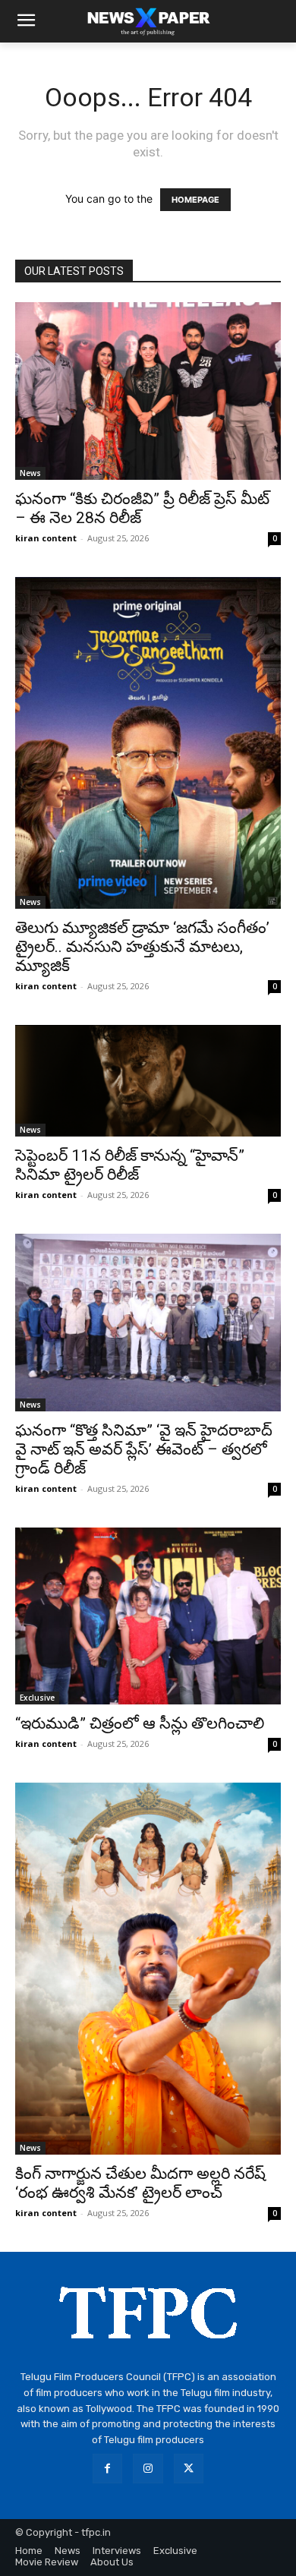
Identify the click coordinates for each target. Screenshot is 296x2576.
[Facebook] (107, 2469)
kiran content (46, 538)
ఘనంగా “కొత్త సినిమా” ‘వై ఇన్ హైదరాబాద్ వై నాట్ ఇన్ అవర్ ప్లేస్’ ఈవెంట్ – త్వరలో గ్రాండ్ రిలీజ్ (144, 1449)
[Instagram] (148, 2469)
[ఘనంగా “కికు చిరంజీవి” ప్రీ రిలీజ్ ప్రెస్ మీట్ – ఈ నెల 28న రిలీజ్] (148, 391)
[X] (189, 2469)
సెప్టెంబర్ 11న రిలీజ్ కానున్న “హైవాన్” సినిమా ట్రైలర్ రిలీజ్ (130, 1165)
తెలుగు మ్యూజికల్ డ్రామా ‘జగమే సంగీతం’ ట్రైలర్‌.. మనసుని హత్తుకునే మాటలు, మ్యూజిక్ (142, 947)
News (30, 473)
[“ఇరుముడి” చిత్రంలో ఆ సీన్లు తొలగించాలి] (148, 1616)
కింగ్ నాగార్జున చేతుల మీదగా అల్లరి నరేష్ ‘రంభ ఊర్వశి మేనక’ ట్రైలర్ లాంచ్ (140, 2183)
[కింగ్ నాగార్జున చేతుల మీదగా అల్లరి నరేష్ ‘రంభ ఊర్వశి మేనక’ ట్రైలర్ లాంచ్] (148, 1969)
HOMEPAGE (195, 200)
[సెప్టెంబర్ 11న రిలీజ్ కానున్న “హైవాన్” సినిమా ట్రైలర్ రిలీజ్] (148, 1081)
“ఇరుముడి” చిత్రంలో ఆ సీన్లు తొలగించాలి (140, 1723)
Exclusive (37, 1698)
